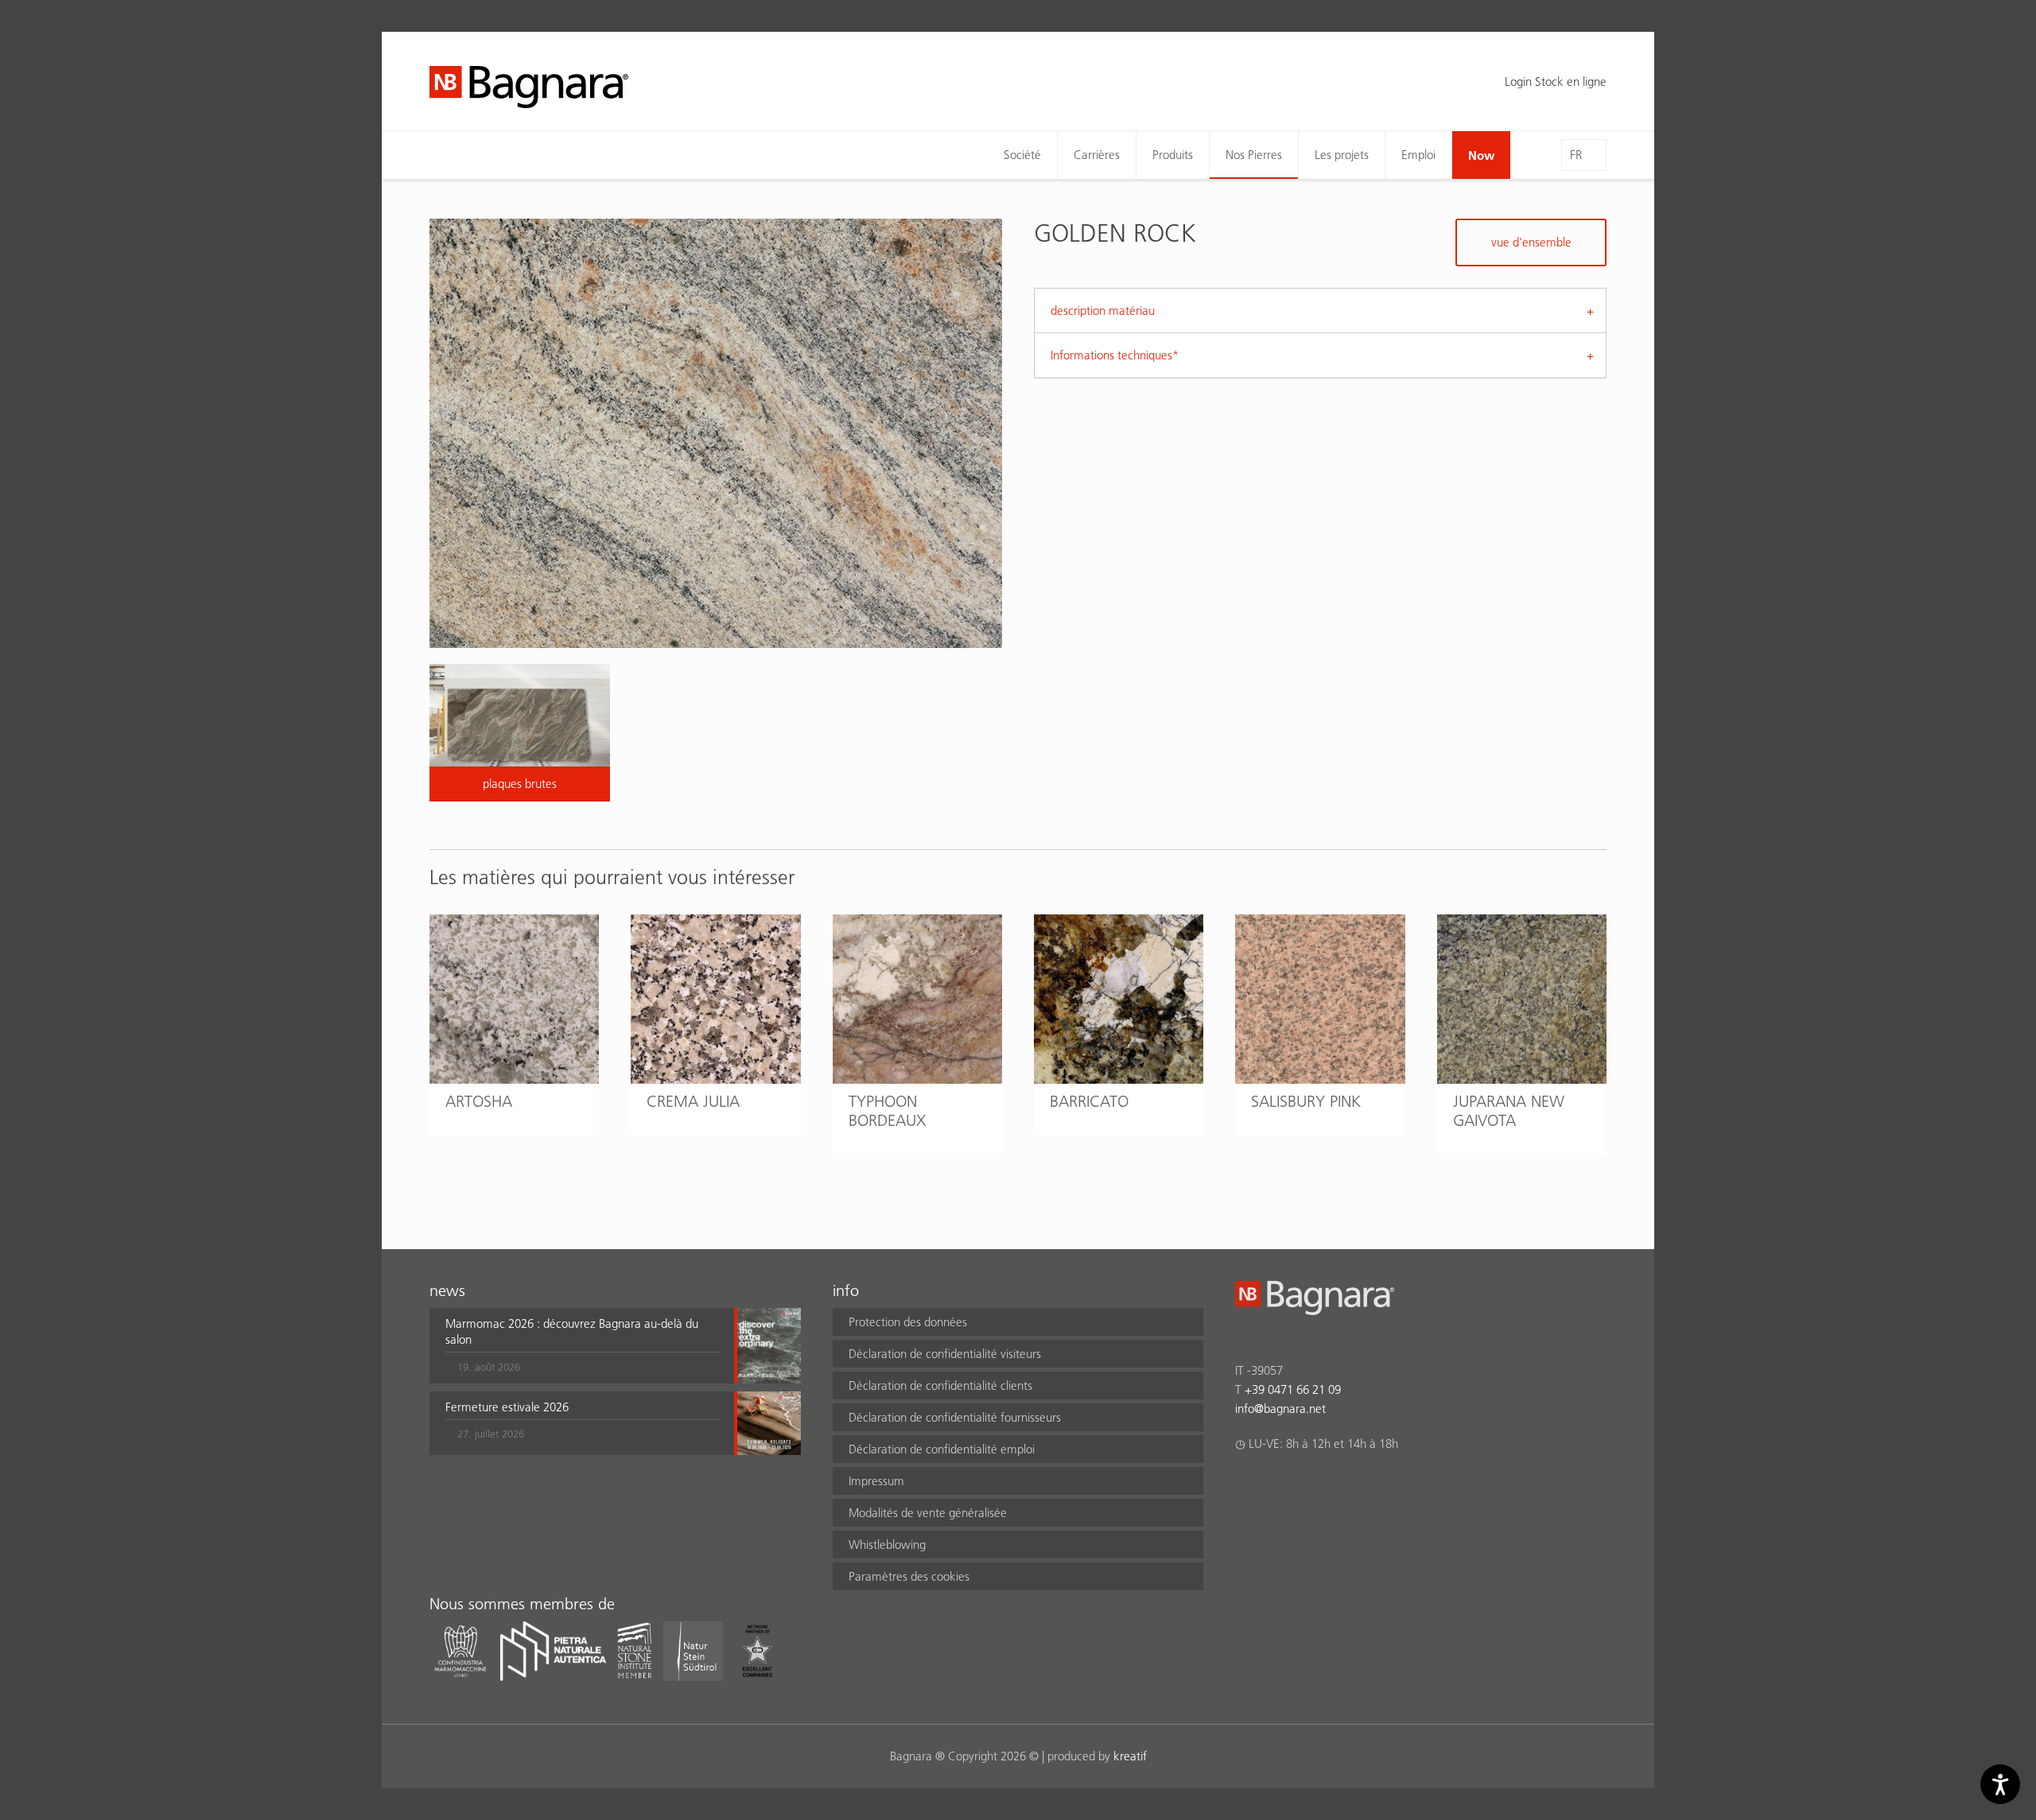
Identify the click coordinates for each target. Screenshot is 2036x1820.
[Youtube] (1337, 1485)
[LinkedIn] (1306, 1485)
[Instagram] (1275, 1485)
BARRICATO (1089, 1101)
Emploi (1418, 155)
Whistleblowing (887, 1544)
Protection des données (908, 1322)
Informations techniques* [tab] (1115, 355)
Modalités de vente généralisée (928, 1513)
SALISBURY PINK (1306, 1101)
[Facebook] (1244, 1485)
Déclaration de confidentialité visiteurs (945, 1354)
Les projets (1342, 155)
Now (1481, 155)
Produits (1173, 155)
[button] (583, 1345)
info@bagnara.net (1280, 1409)
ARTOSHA (479, 1101)
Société (1022, 155)
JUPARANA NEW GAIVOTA (1509, 1111)
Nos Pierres (1254, 155)
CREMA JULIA (693, 1101)
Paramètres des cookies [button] (909, 1576)
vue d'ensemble (1531, 242)
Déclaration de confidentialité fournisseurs (955, 1417)
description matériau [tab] (1103, 310)
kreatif (1130, 1756)
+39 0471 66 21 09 (1293, 1389)
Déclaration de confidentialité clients (940, 1385)
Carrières (1097, 155)
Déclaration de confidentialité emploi (942, 1449)
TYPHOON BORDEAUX (887, 1111)
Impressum (876, 1481)
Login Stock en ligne (1556, 81)
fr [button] (1576, 155)
